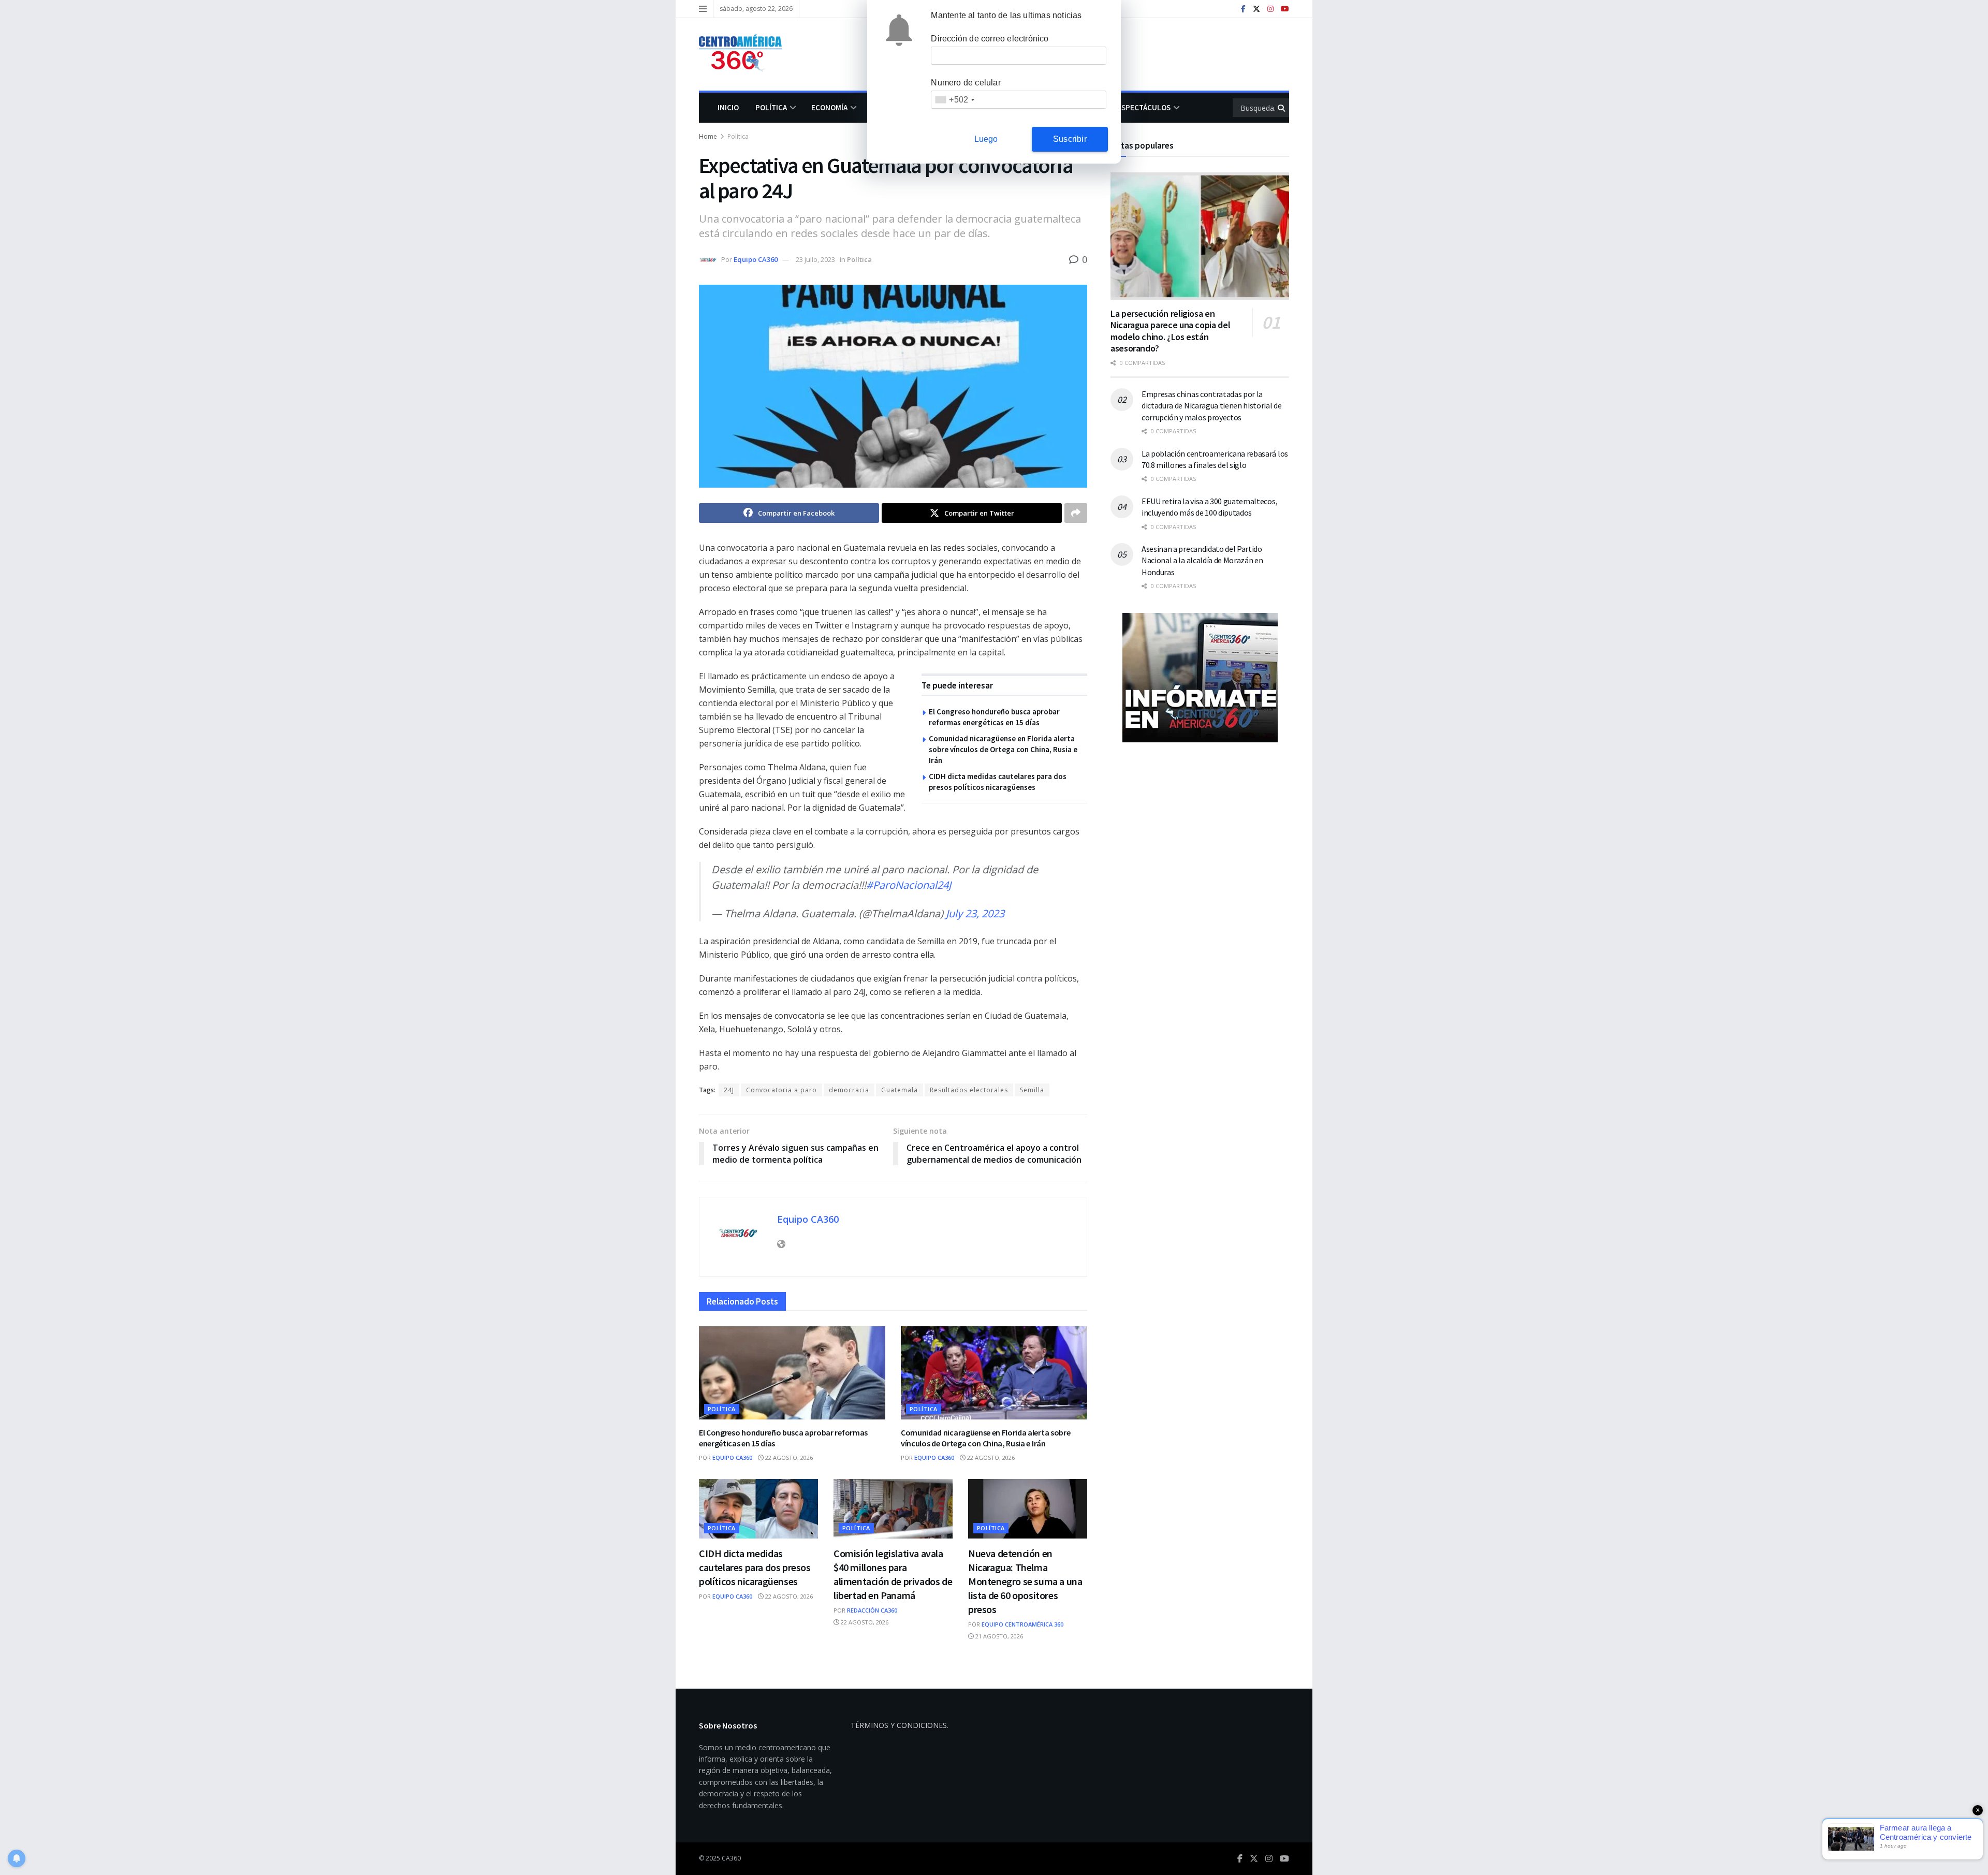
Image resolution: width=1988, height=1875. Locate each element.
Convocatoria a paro (781, 1090)
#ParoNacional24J (909, 885)
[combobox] (954, 100)
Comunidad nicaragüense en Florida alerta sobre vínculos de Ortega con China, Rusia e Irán (1003, 749)
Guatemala (900, 1090)
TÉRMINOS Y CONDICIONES (899, 1725)
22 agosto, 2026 (788, 1457)
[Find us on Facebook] (1243, 9)
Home (708, 136)
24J (729, 1090)
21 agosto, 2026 (998, 1636)
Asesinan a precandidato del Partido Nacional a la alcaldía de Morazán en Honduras (1202, 560)
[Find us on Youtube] (1285, 9)
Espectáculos (1144, 107)
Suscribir (1070, 139)
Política (771, 107)
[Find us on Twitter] (1256, 9)
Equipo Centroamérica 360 (1022, 1624)
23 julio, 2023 (815, 259)
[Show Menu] (703, 9)
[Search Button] (1282, 108)
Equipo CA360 (756, 259)
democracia (849, 1090)
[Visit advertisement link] (1200, 678)
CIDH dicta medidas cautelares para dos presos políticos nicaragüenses (755, 1567)
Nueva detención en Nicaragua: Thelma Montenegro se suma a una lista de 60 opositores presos (1025, 1581)
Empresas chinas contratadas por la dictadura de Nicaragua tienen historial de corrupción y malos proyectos (1212, 406)
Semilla (1032, 1090)
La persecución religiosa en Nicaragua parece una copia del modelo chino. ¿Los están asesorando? (1170, 331)
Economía (829, 107)
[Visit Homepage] (745, 54)
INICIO (728, 107)
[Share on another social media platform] (1076, 513)
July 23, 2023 (975, 913)
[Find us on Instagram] (1270, 9)
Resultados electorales (969, 1090)
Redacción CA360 (872, 1610)
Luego (986, 139)
